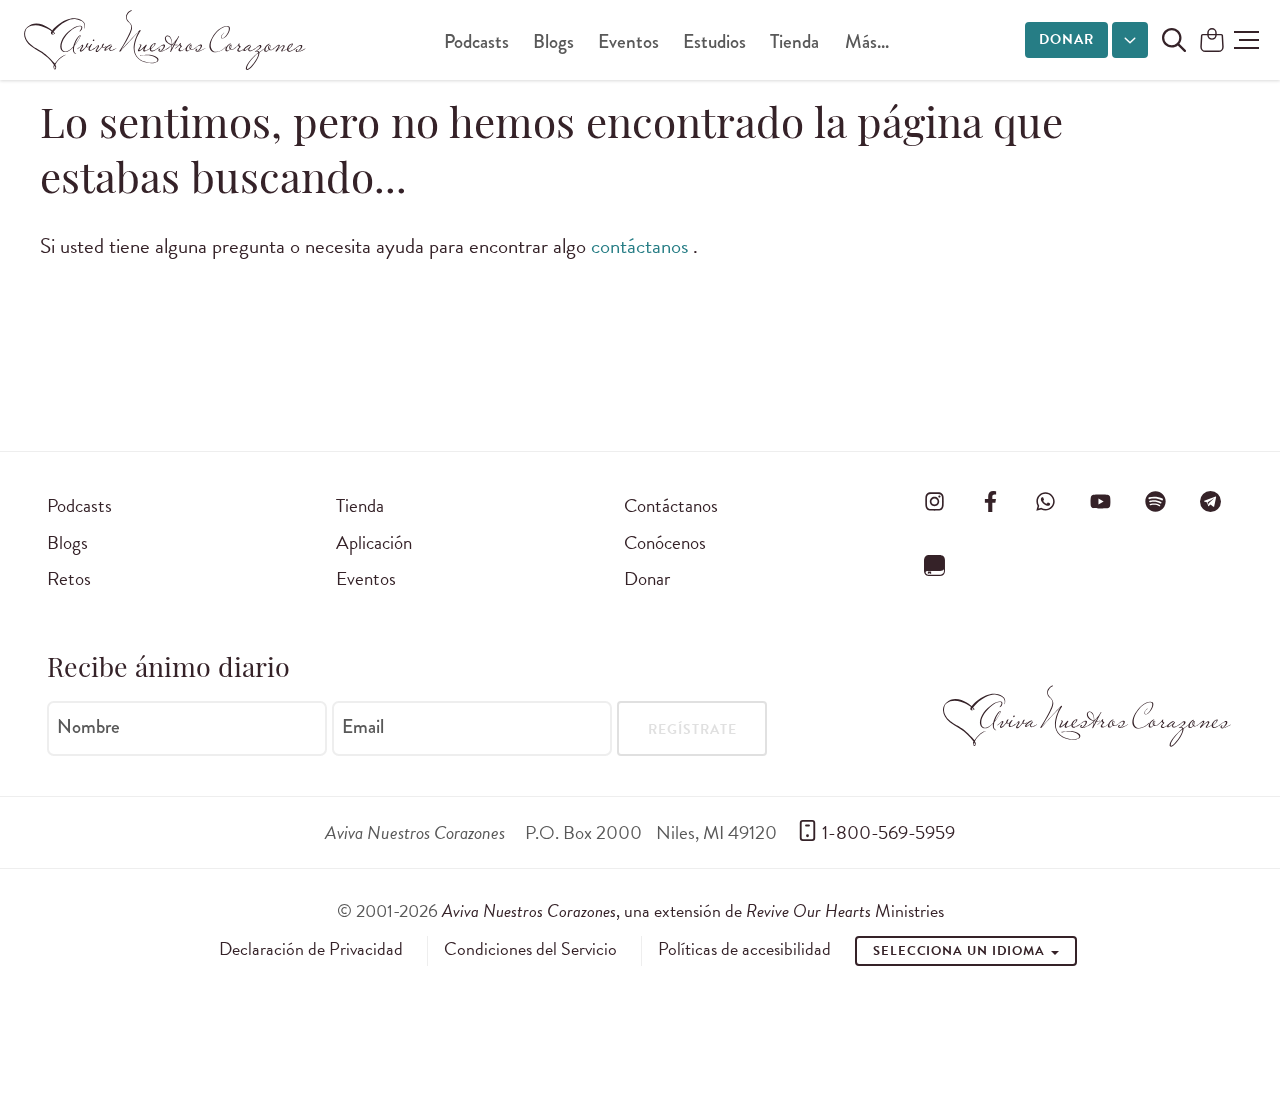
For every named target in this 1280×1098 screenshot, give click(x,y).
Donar (1066, 39)
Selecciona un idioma (961, 951)
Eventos (628, 41)
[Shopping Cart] (1212, 41)
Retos (69, 578)
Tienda (794, 41)
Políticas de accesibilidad (744, 949)
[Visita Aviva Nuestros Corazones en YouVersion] (935, 565)
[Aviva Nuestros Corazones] (166, 40)
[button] (1246, 40)
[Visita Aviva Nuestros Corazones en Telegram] (1211, 502)
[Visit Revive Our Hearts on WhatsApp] (1045, 502)
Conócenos (665, 542)
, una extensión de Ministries (693, 910)
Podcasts (476, 41)
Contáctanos (671, 505)
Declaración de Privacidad (311, 949)
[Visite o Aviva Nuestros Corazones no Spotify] (1156, 502)
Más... (867, 41)
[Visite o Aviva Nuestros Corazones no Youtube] (1100, 502)
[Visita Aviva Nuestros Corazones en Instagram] (935, 502)
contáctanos (642, 246)
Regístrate (692, 729)
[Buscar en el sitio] (1174, 40)
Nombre (88, 727)
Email (363, 727)
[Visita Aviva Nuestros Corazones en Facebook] (990, 502)
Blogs (553, 41)
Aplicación (374, 542)
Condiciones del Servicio (530, 949)
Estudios (714, 41)
